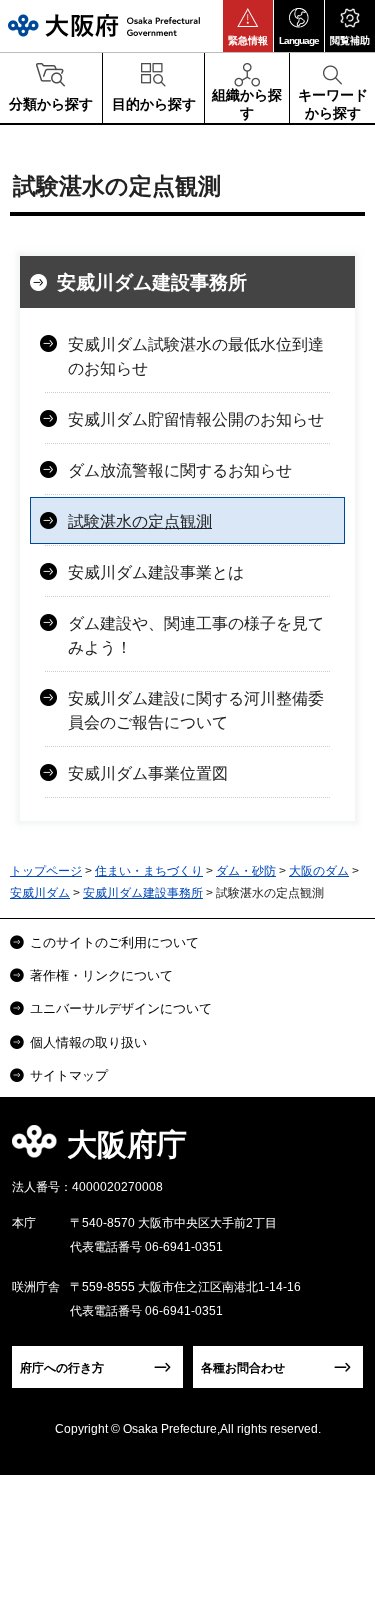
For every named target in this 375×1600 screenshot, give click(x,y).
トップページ (46, 871)
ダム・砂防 (246, 871)
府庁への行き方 (62, 1368)
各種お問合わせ (243, 1368)
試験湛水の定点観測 (140, 521)
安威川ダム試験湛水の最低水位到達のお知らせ (196, 356)
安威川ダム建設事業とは (156, 572)
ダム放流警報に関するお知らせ (180, 470)
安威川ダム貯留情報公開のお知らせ (196, 419)
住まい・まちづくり (149, 871)
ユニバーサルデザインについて (121, 1008)
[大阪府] (104, 25)
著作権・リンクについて (101, 975)
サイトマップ (69, 1075)
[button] (248, 26)
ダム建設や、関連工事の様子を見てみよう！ (196, 635)
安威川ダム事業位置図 (148, 773)
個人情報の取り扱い (88, 1042)
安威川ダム (40, 893)
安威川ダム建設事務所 (152, 282)
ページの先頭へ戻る (336, 1150)
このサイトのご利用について (114, 942)
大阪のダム (319, 871)
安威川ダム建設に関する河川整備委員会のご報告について (196, 710)
